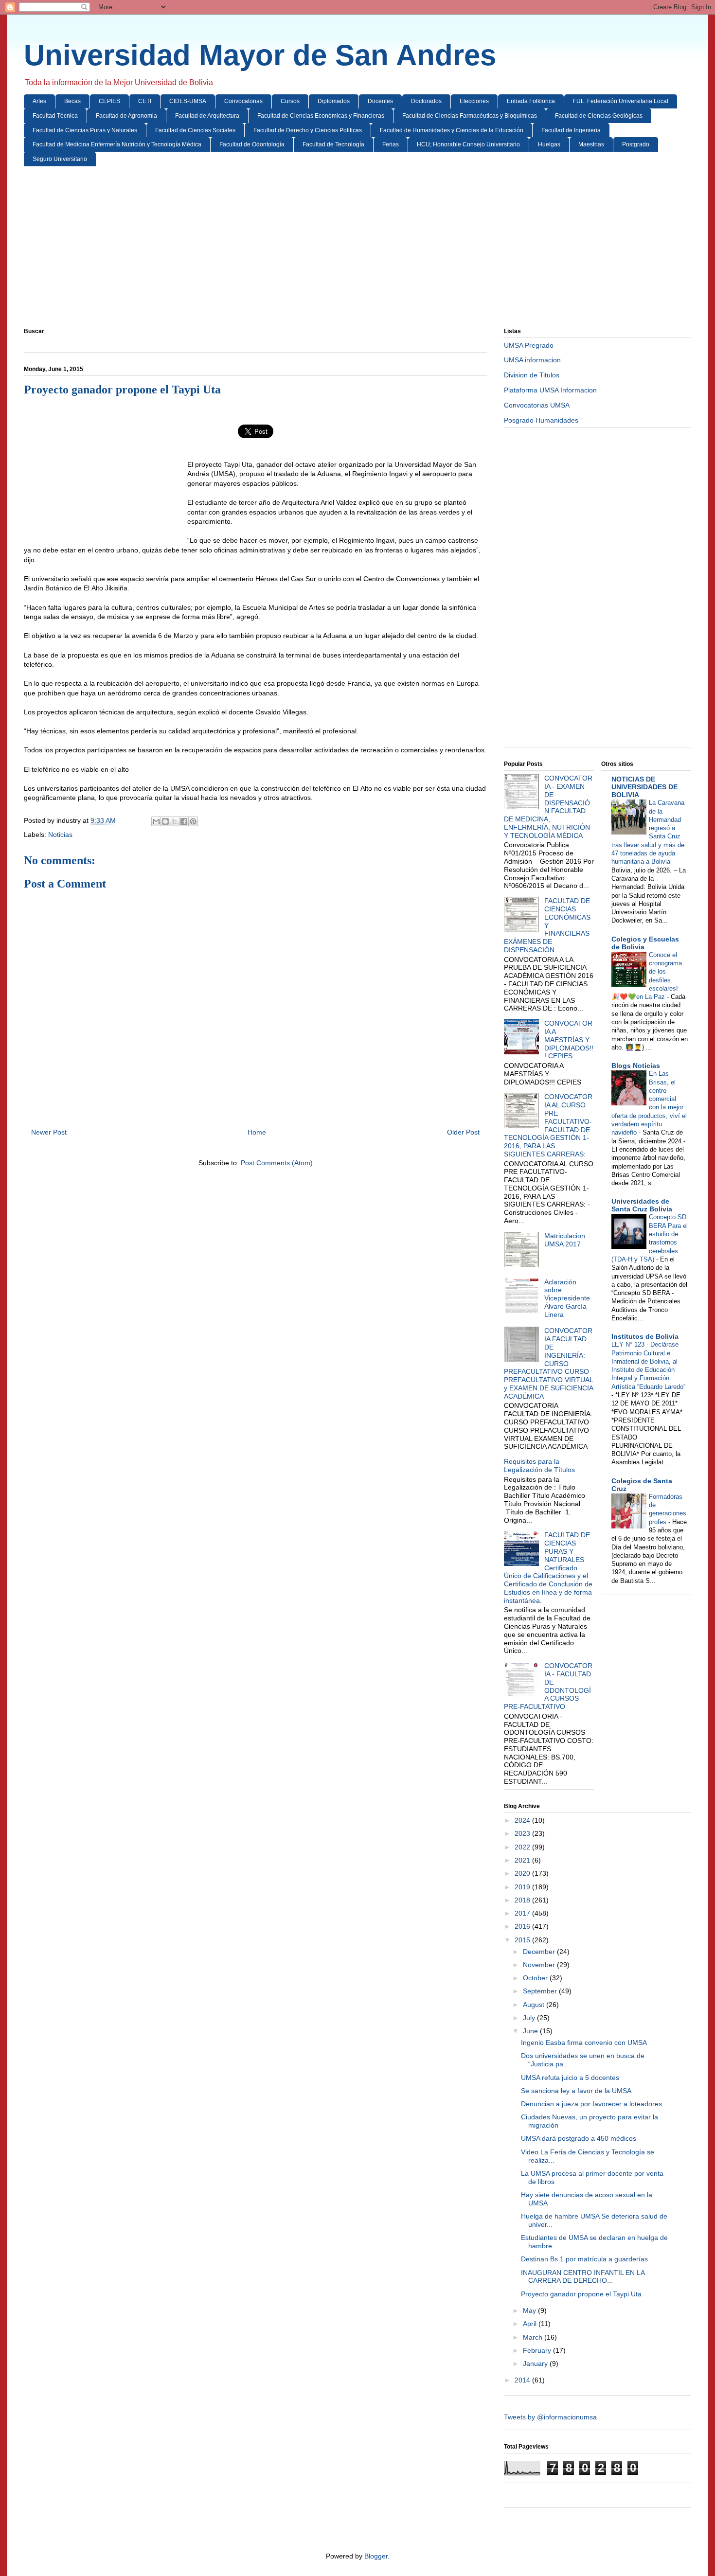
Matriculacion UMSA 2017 (565, 1240)
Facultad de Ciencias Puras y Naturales (85, 130)
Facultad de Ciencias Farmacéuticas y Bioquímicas (470, 116)
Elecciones (474, 101)
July (530, 2018)
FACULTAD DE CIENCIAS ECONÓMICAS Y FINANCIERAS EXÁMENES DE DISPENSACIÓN (547, 925)
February (538, 2350)
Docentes (380, 101)
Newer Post (49, 1132)
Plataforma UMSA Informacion (550, 390)
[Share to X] (175, 821)
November (540, 1965)
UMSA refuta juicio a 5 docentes (570, 2078)
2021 (523, 1860)
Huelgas (549, 144)
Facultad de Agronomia (126, 116)
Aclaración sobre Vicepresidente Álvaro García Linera (567, 1298)
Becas (72, 101)
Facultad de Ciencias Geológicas (599, 116)
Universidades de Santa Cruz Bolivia (642, 1205)
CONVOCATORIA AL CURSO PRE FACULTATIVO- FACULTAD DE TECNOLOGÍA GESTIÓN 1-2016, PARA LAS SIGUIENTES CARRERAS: (548, 1125)
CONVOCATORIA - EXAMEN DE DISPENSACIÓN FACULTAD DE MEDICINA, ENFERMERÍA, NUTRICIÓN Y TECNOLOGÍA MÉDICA (548, 807)
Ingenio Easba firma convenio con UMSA (584, 2043)
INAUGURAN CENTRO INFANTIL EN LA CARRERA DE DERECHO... (583, 2277)
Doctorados (426, 101)
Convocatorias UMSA (537, 405)
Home (257, 1132)
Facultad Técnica (55, 116)
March (534, 2337)
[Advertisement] (316, 249)
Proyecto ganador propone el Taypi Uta (581, 2294)
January (536, 2363)
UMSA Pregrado (529, 345)
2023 (523, 1833)
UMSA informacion (532, 360)
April (531, 2324)
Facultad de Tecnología (333, 144)
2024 (523, 1820)
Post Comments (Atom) (277, 1163)
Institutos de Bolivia (645, 1336)
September (541, 1991)
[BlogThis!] (165, 821)
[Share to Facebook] (184, 821)
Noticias (60, 835)
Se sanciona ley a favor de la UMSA (576, 2091)
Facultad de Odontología (252, 144)
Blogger (376, 2556)
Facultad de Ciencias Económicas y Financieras (321, 116)
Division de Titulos (532, 375)
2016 (523, 1926)
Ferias (391, 144)
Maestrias (591, 144)
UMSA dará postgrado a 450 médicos (579, 2138)
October (536, 1978)
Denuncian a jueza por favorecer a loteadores (591, 2104)
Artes (39, 101)
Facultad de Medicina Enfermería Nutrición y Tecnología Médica (117, 144)
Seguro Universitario (60, 159)
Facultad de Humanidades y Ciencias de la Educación (452, 130)
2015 (523, 1940)
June (531, 2031)
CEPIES (109, 101)
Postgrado (636, 144)
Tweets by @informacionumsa (550, 2417)
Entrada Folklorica (531, 101)
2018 (523, 1900)
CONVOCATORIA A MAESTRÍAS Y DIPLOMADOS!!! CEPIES (569, 1039)
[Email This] (156, 821)
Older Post (463, 1132)
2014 (523, 2380)
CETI (145, 101)
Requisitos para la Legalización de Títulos (539, 1466)
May (530, 2310)
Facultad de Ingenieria (571, 130)
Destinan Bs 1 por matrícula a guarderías (584, 2259)
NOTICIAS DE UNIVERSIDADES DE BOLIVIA (644, 787)
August (535, 2005)
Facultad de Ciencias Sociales (195, 130)
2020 (523, 1873)
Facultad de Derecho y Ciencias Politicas (308, 130)
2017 (523, 1913)
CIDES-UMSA (188, 101)
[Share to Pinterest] (193, 821)
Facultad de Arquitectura (207, 116)
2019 (523, 1887)
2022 (523, 1847)
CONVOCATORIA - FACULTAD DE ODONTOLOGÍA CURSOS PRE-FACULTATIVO (548, 1686)
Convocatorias (243, 101)
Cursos (290, 101)
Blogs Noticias (636, 1066)
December (540, 1952)
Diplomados (334, 101)
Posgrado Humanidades (541, 420)
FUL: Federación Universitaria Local (621, 101)
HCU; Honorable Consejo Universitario (468, 144)
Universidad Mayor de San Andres (260, 55)
